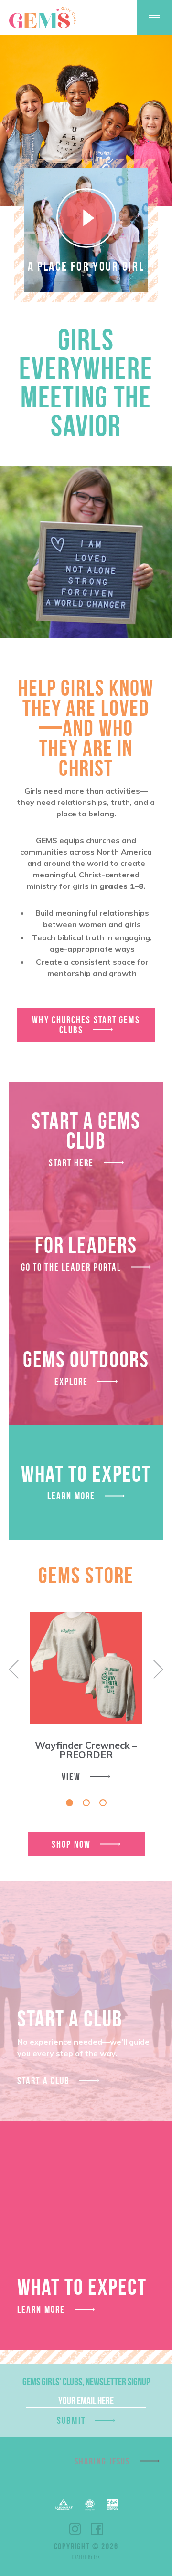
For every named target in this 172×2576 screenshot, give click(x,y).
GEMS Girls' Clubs (43, 18)
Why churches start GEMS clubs (86, 1025)
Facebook (97, 2529)
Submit (71, 2420)
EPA (112, 2505)
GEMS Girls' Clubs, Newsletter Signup (86, 2382)
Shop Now (71, 1844)
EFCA (90, 2505)
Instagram (75, 2529)
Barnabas (64, 2505)
